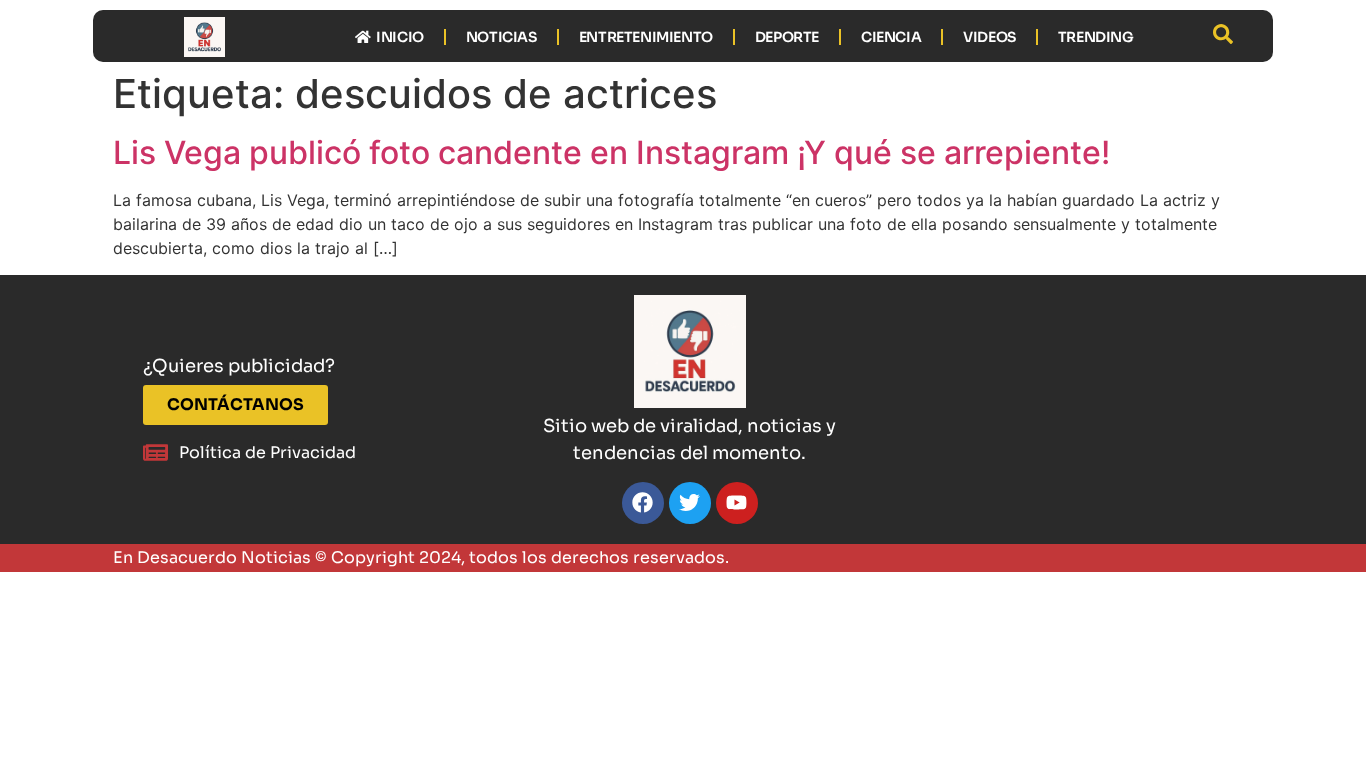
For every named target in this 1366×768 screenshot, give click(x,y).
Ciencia (891, 37)
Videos (989, 37)
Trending (1096, 37)
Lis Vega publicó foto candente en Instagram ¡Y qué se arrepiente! (611, 152)
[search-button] (1223, 34)
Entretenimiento (646, 37)
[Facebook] (643, 503)
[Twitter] (690, 503)
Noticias (501, 37)
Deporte (787, 37)
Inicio (397, 37)
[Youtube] (737, 503)
